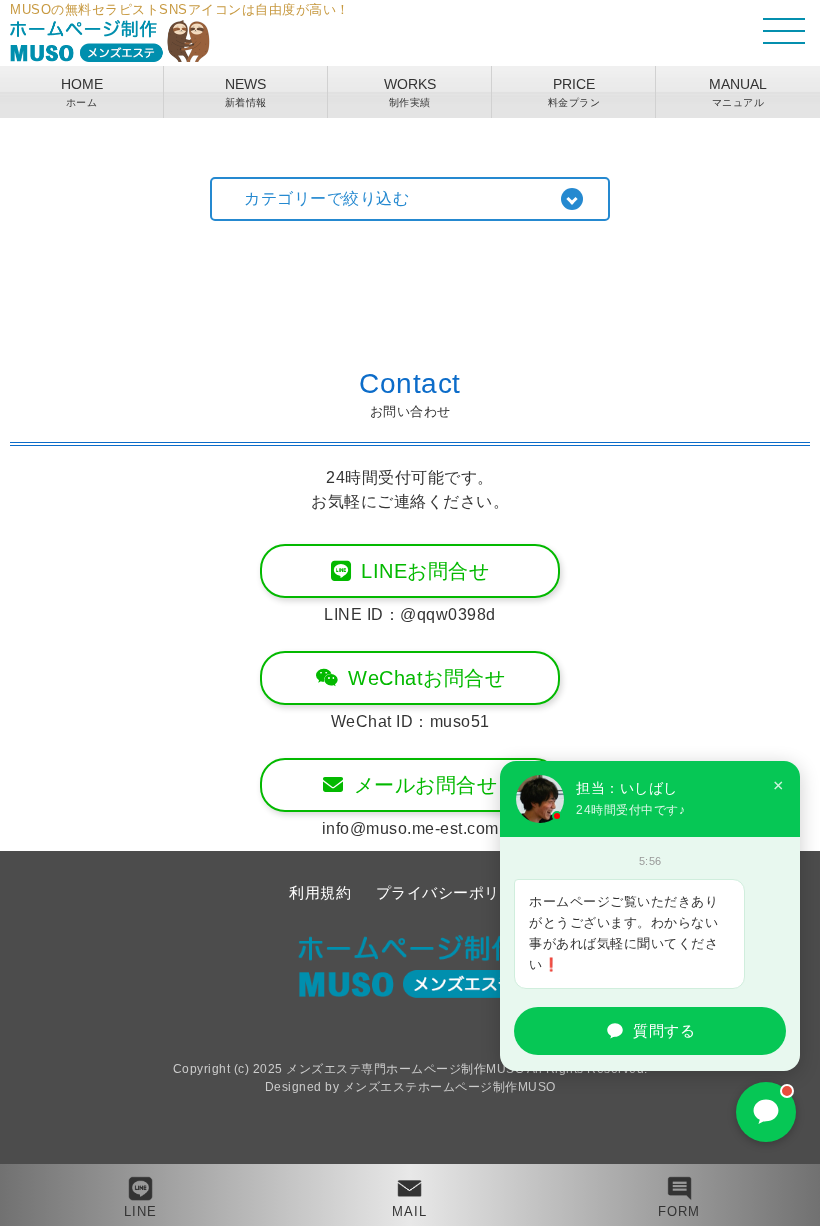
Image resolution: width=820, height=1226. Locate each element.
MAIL (409, 1211)
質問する (664, 1030)
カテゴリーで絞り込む (326, 198)
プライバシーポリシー (453, 892)
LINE (140, 1211)
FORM (679, 1211)
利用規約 (320, 892)
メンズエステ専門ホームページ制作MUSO (405, 1069)
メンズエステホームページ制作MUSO (449, 1087)
